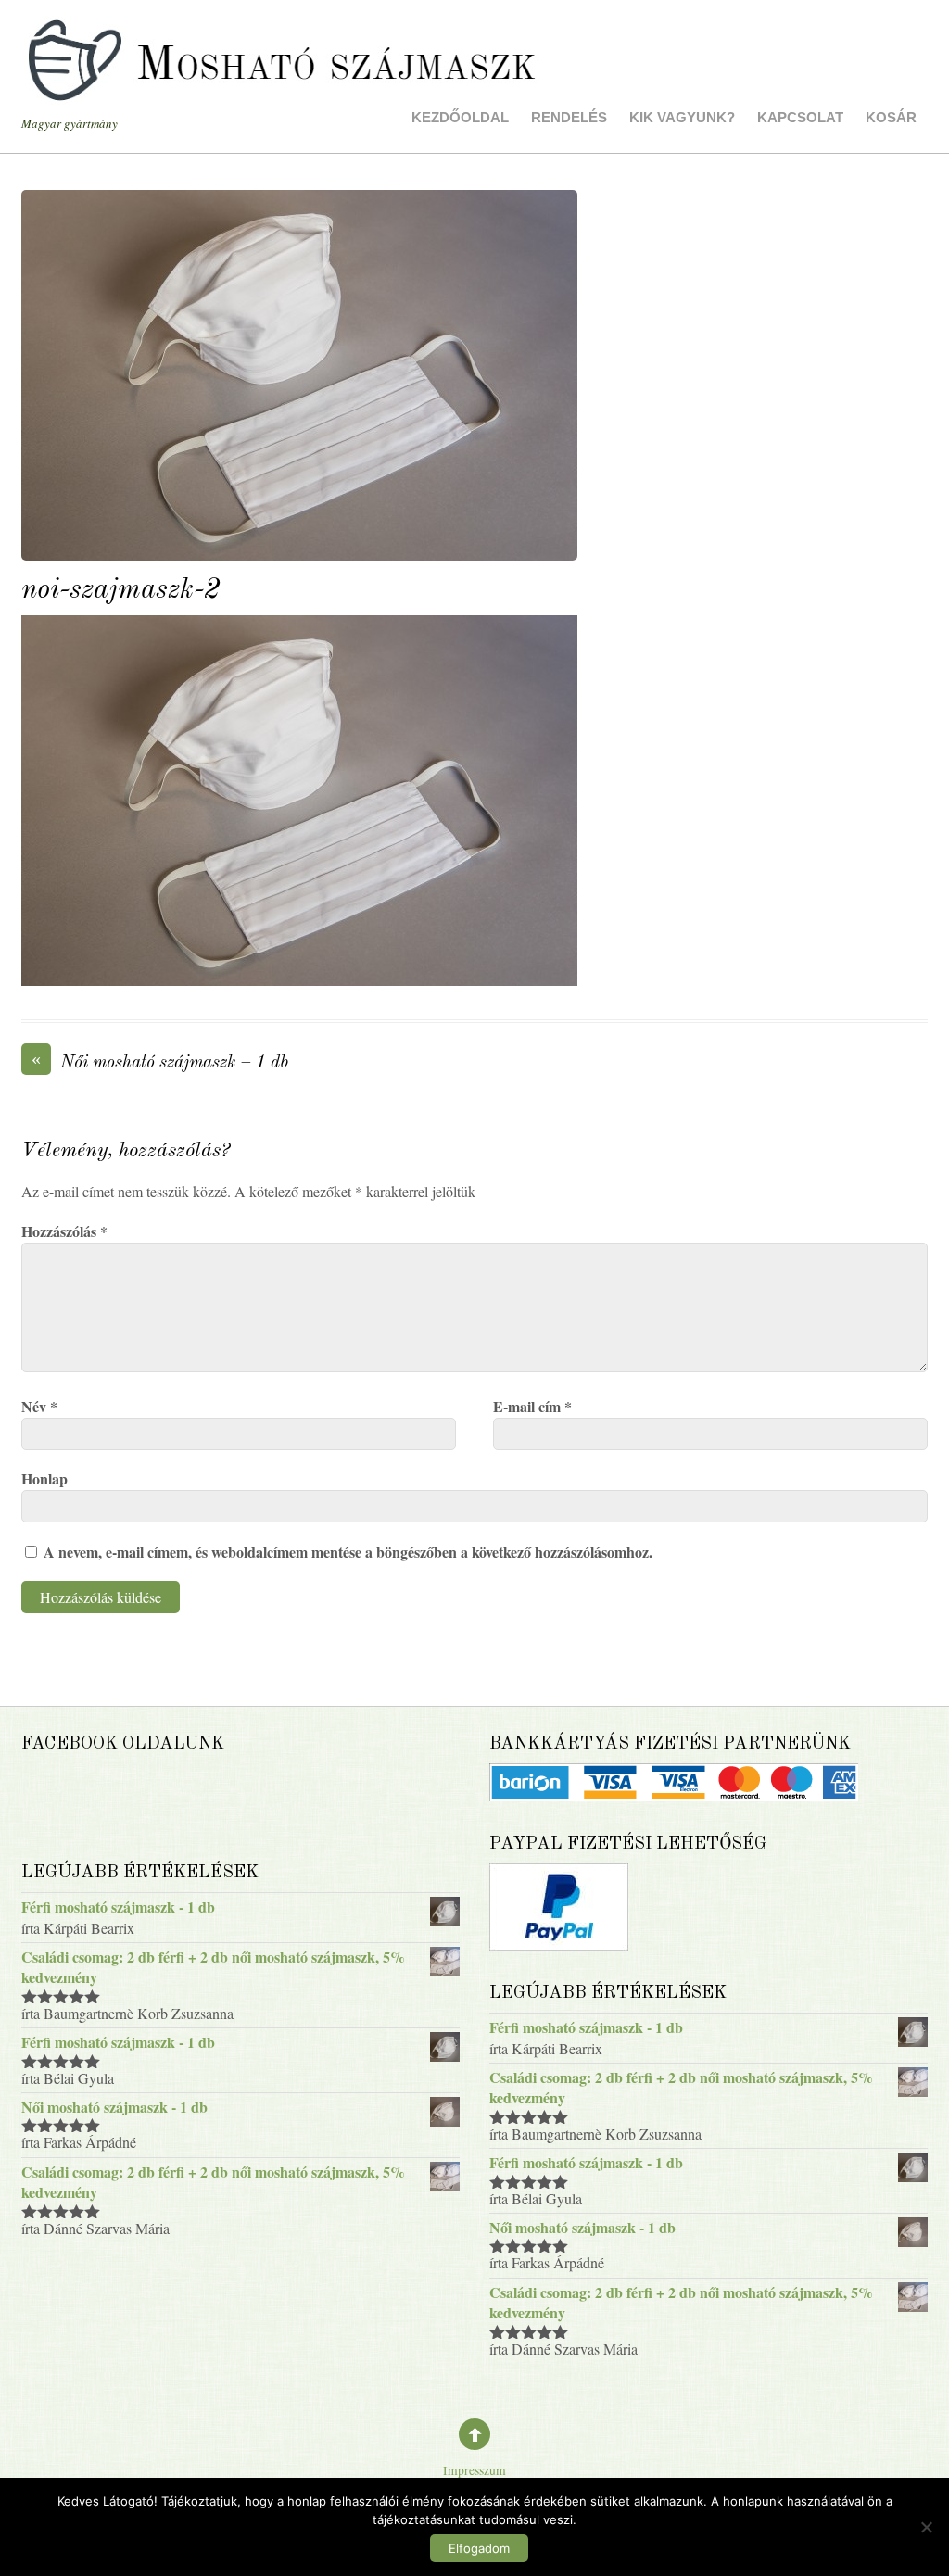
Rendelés (569, 117)
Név (39, 1406)
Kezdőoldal (460, 117)
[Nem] (926, 2527)
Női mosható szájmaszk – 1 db (160, 1061)
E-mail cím (532, 1406)
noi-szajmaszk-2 (121, 590)
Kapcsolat (800, 117)
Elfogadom (479, 2548)
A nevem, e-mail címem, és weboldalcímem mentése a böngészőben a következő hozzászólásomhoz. (348, 1552)
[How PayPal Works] (559, 1945)
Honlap (44, 1478)
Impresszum (474, 2470)
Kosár (891, 117)
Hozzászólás (64, 1231)
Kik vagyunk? (682, 117)
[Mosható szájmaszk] (285, 81)
